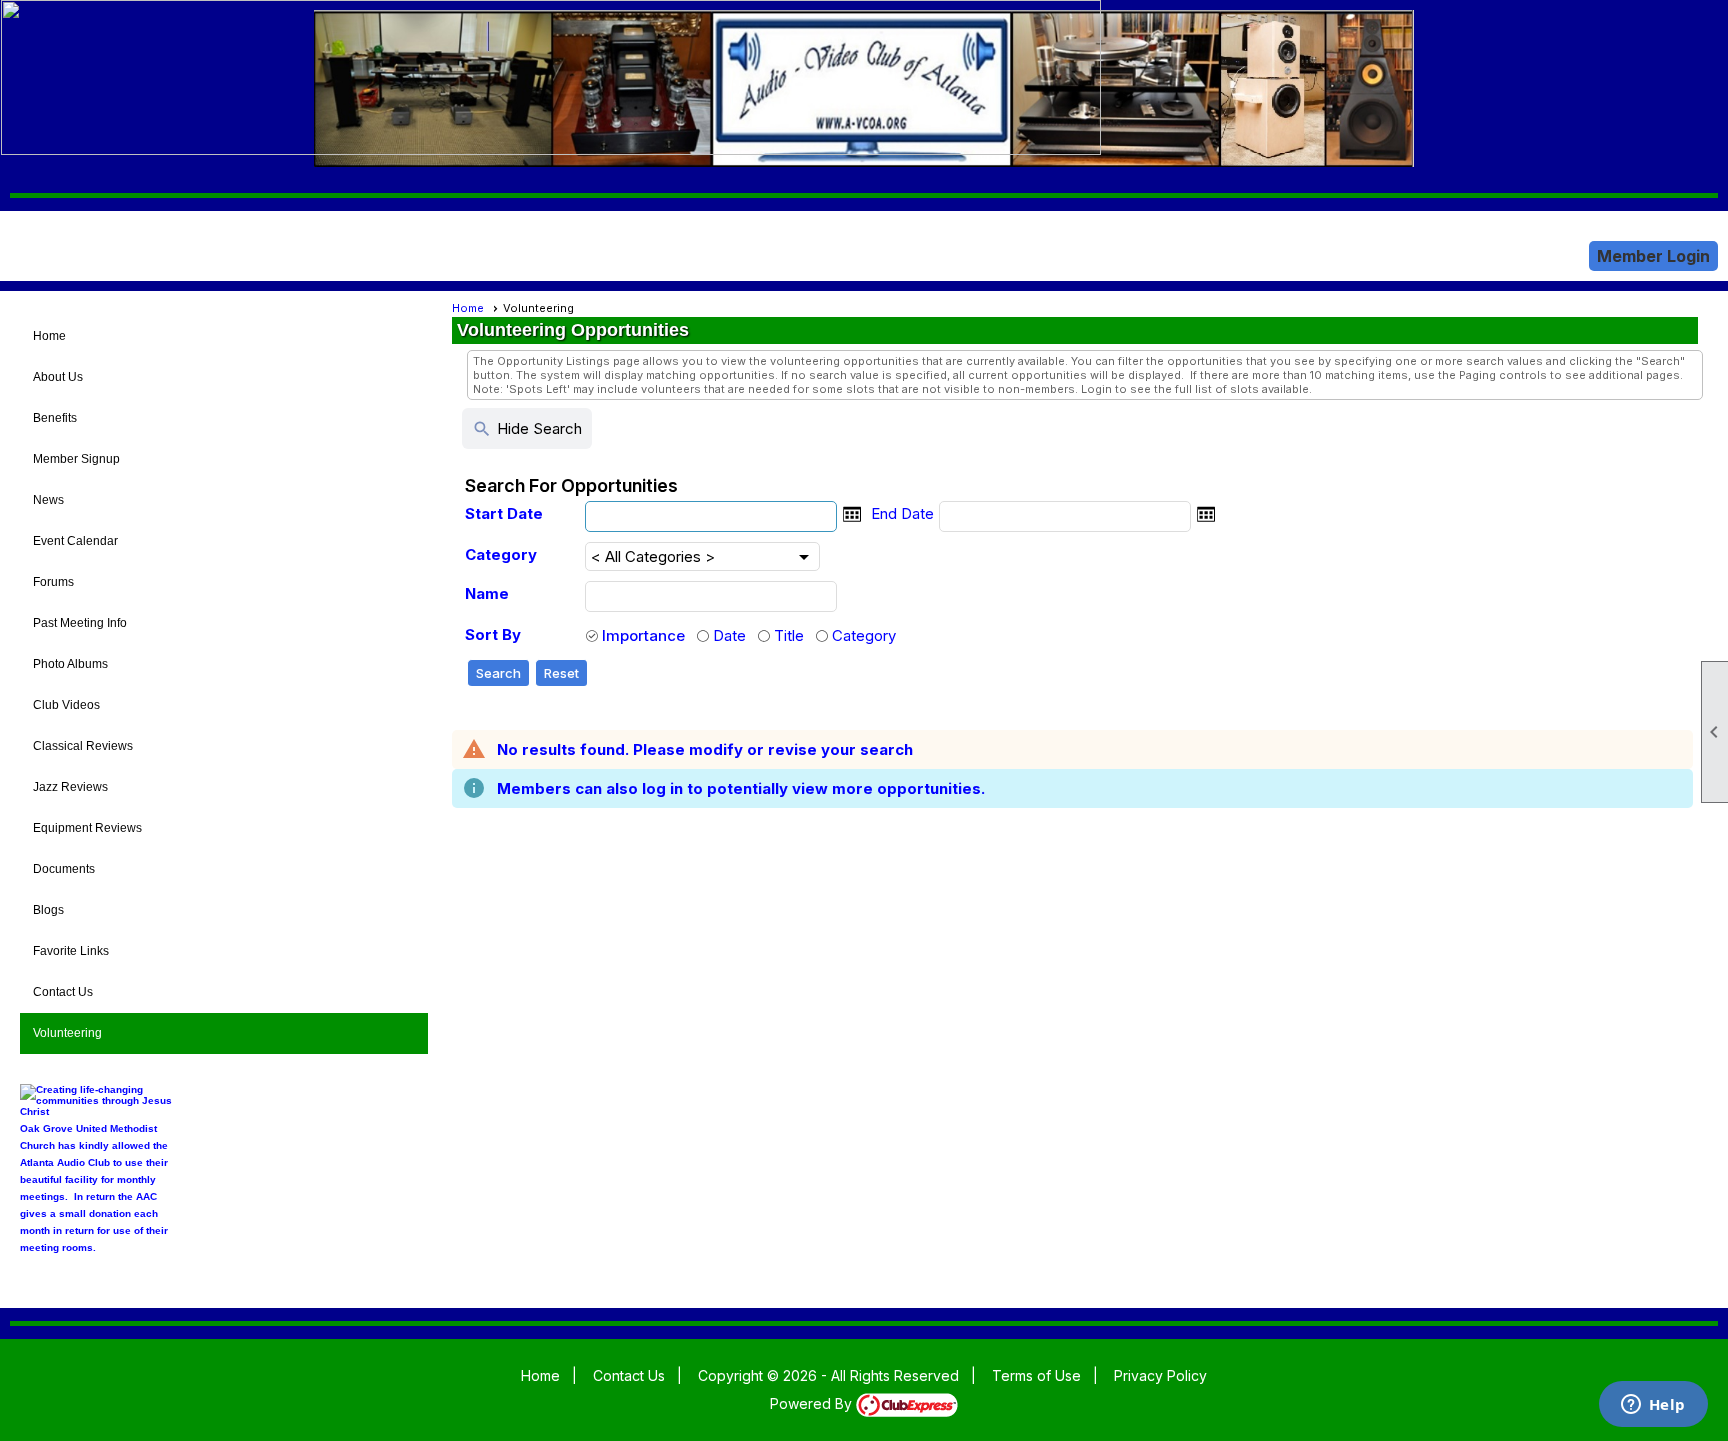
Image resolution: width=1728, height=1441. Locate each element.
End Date (902, 513)
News (48, 500)
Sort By (493, 634)
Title (789, 635)
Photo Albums (70, 664)
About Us (58, 377)
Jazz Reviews (70, 787)
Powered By (813, 1403)
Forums (53, 582)
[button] (499, 673)
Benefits (55, 418)
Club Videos (66, 705)
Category (501, 554)
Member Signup (76, 459)
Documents (64, 869)
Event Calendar (75, 541)
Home (49, 336)
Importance (643, 635)
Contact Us (63, 992)
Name (487, 593)
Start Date (504, 513)
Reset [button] (561, 673)
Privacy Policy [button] (1160, 1375)
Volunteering (67, 1033)
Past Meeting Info (80, 623)
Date (729, 635)
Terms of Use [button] (1036, 1375)
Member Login (1653, 256)
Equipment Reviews (87, 828)
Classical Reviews (83, 746)
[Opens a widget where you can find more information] (1653, 1406)
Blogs (48, 910)
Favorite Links (71, 951)
